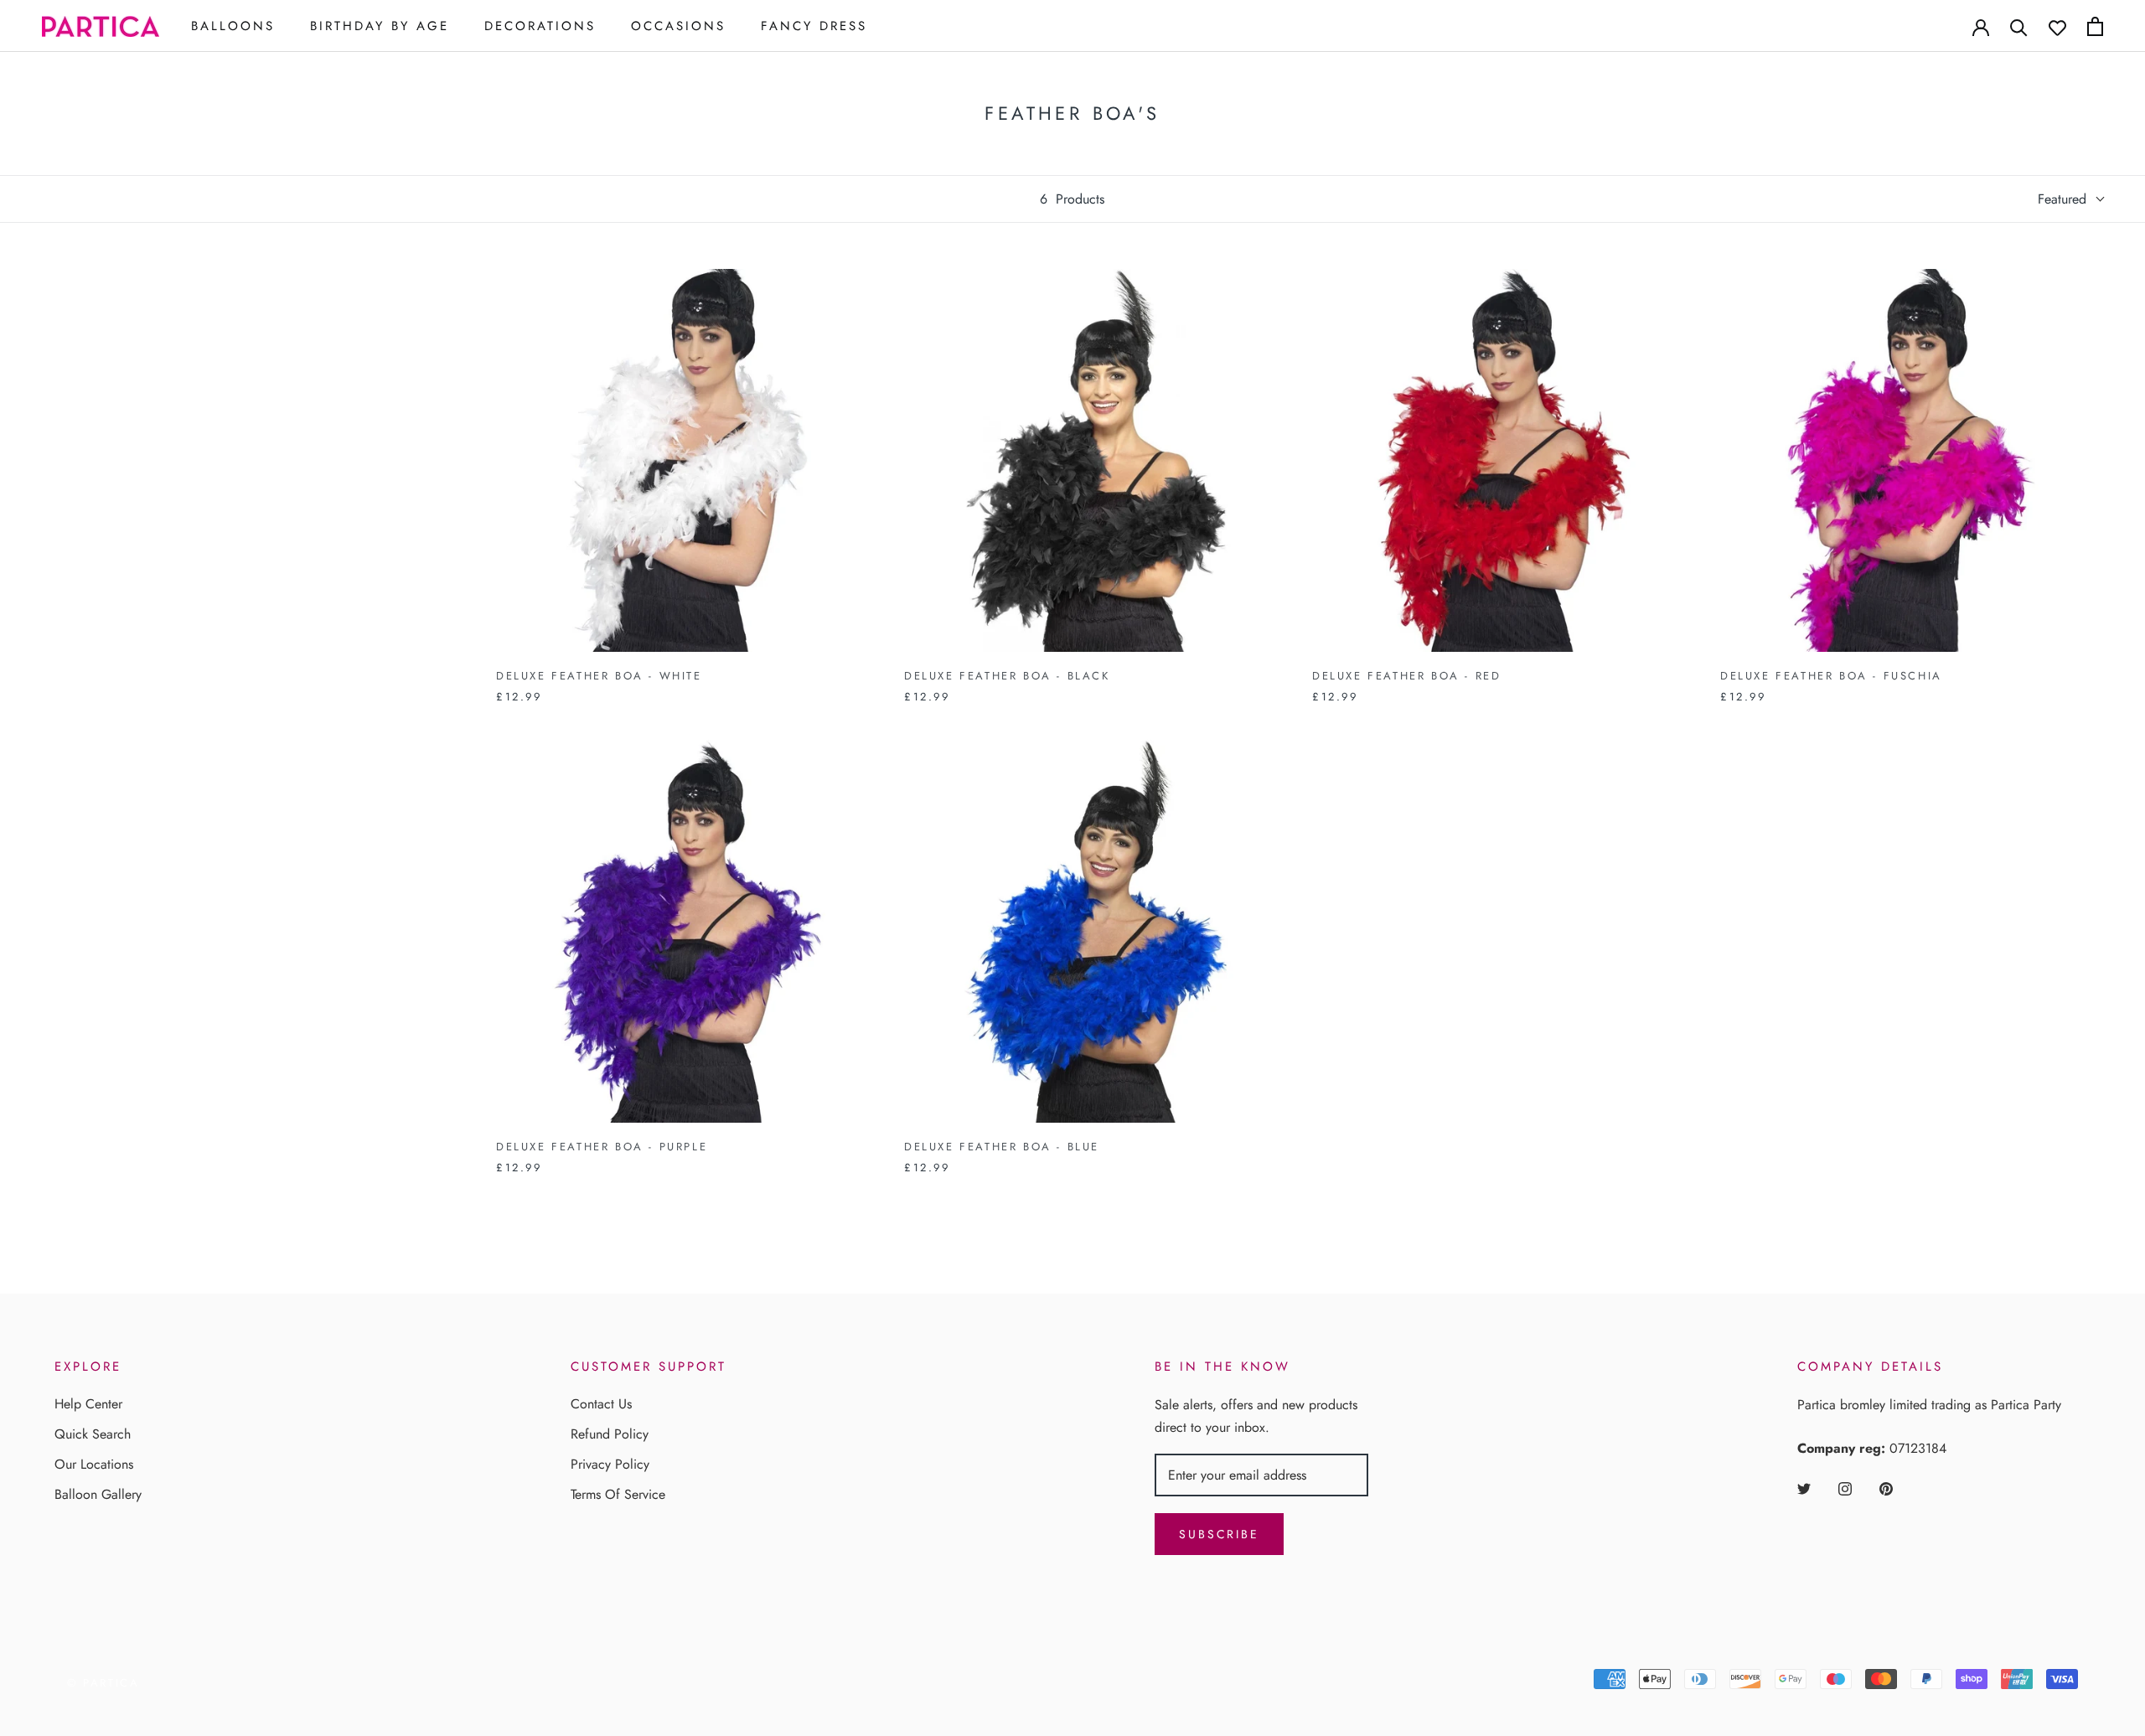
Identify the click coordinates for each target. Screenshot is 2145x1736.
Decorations (540, 26)
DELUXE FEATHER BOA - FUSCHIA (1831, 676)
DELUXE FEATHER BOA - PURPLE (602, 1147)
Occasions (678, 26)
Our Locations (94, 1464)
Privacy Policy (610, 1464)
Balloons (233, 26)
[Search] (2019, 26)
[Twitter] (1804, 1488)
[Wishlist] (2057, 26)
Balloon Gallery (98, 1494)
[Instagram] (1845, 1488)
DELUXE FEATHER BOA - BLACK (1007, 676)
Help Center (88, 1404)
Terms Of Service (618, 1494)
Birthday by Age (380, 26)
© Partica (103, 1683)
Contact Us (601, 1404)
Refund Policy (610, 1434)
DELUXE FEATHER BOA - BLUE (1002, 1147)
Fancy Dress (814, 26)
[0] (2095, 26)
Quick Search (93, 1434)
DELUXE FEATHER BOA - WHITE (599, 676)
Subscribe (1219, 1534)
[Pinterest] (1886, 1488)
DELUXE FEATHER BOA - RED (1406, 676)
